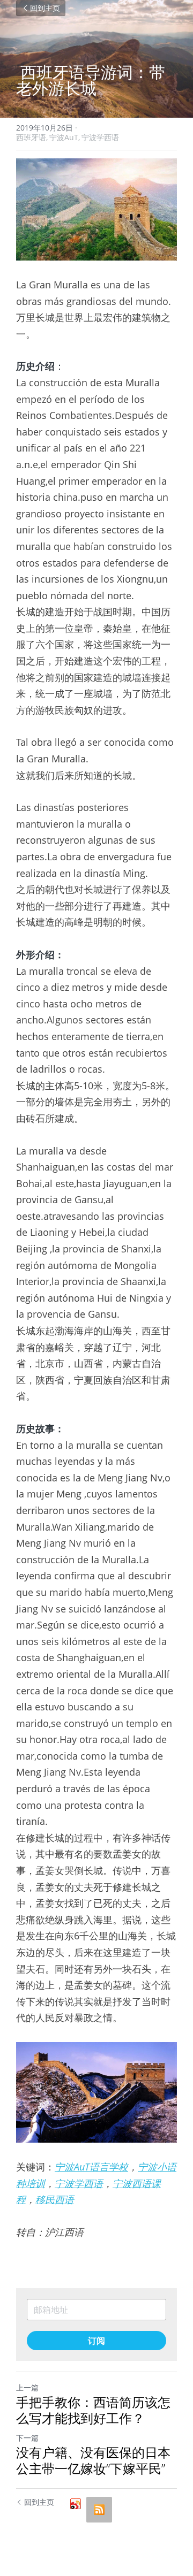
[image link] (96, 209)
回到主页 (45, 8)
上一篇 (27, 2387)
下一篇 (27, 2438)
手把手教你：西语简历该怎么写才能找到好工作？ (93, 2410)
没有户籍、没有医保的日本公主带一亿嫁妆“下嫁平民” (93, 2460)
